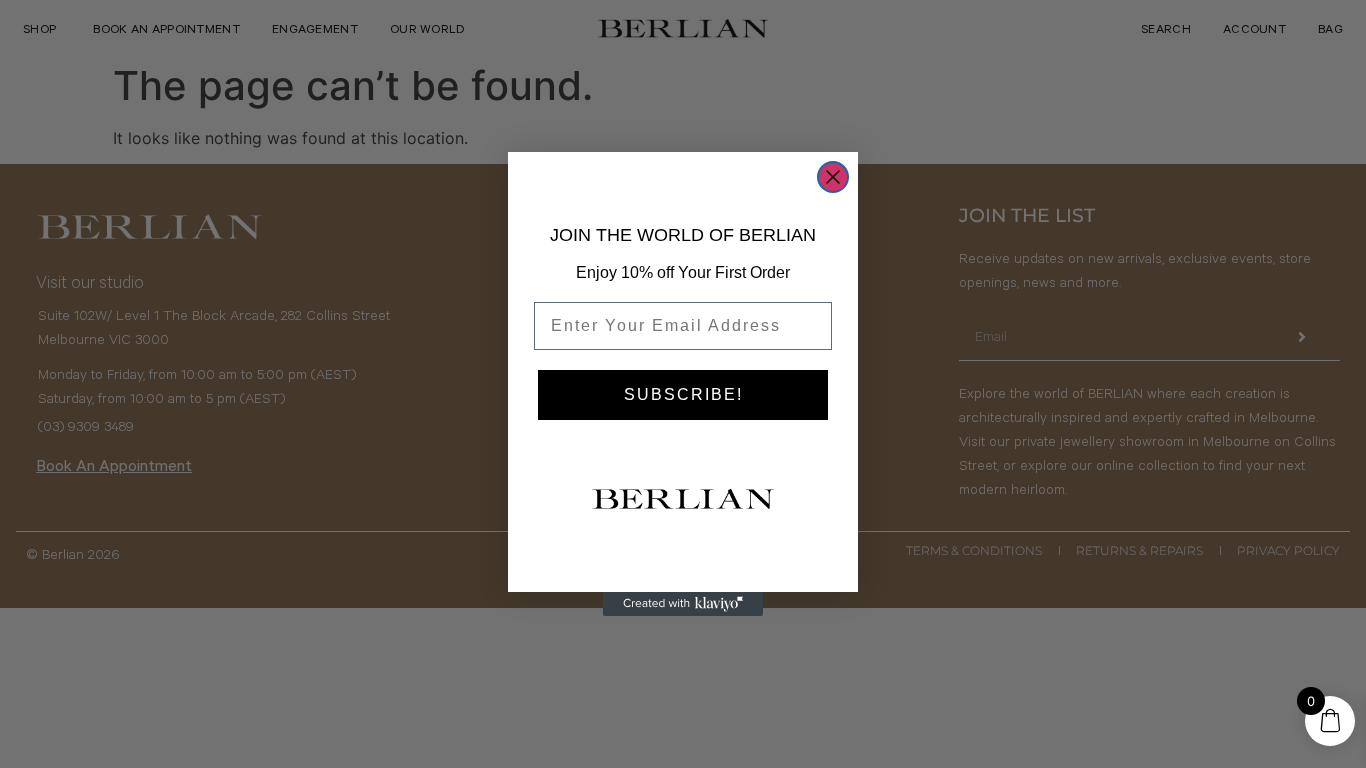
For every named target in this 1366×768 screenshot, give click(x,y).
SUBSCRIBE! (683, 394)
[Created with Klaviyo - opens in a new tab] (683, 604)
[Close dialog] (833, 177)
